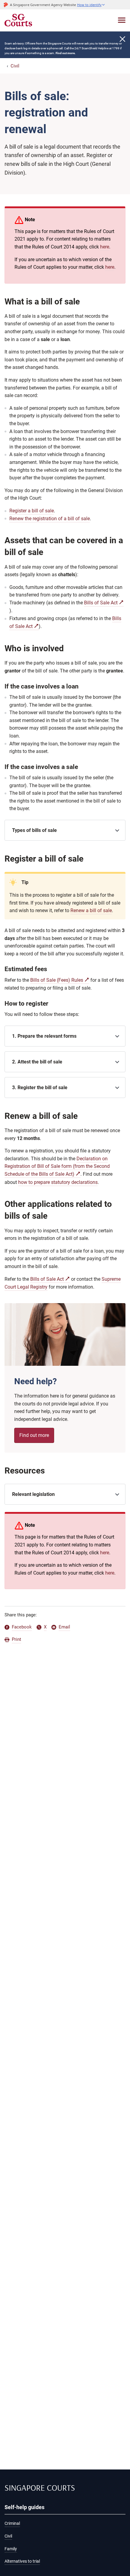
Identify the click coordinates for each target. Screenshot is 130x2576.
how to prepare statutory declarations (58, 1182)
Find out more (34, 1435)
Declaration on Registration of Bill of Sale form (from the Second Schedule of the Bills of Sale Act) (57, 1166)
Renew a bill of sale (91, 910)
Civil (15, 66)
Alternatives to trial (22, 2561)
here (105, 247)
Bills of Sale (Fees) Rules (57, 980)
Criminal (12, 2523)
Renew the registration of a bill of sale (50, 519)
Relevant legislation (33, 1494)
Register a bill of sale (32, 511)
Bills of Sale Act (101, 603)
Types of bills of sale (34, 830)
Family (11, 2549)
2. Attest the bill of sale (37, 1062)
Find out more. (66, 53)
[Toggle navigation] (122, 20)
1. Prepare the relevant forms (44, 1036)
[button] (91, 5)
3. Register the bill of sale (40, 1088)
